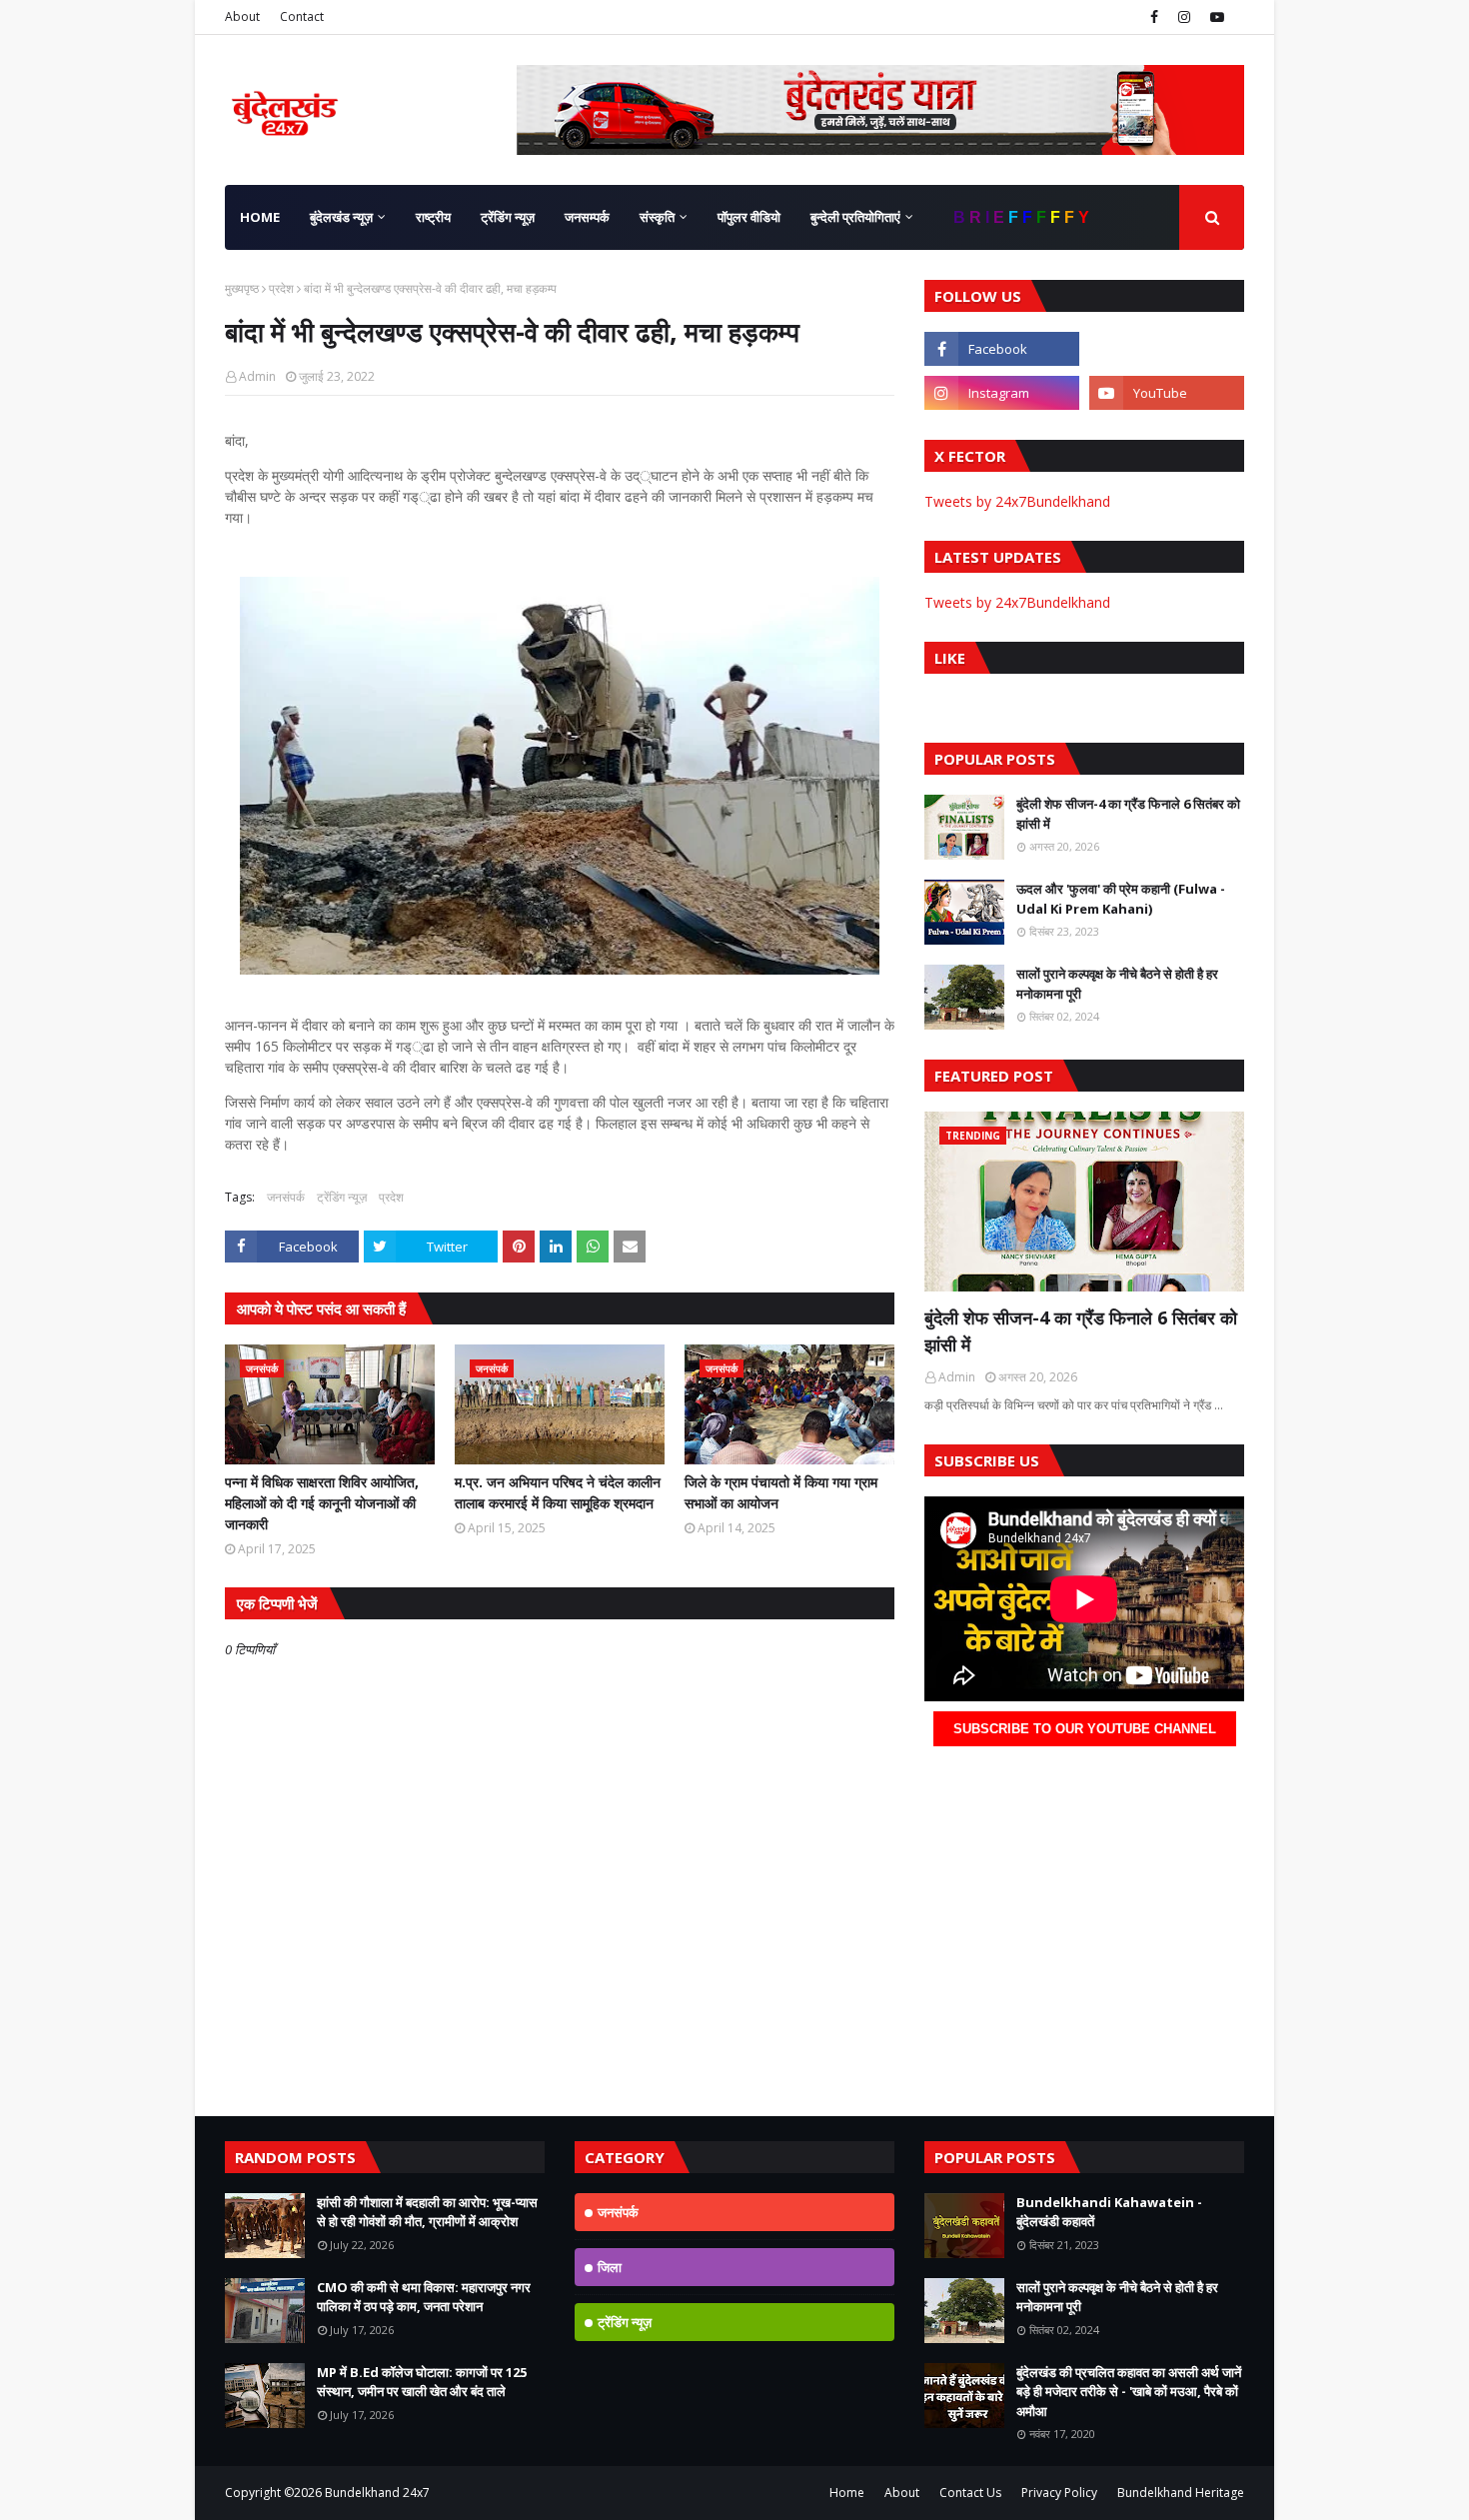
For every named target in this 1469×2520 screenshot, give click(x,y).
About (242, 16)
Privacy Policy (1059, 2493)
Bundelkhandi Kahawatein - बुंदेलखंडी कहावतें (1109, 2212)
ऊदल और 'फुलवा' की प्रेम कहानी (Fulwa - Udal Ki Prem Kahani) (1121, 899)
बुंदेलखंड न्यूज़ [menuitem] (341, 217)
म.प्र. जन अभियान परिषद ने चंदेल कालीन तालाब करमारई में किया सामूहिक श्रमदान (558, 1492)
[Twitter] (1167, 349)
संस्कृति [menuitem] (657, 217)
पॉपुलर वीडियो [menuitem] (749, 217)
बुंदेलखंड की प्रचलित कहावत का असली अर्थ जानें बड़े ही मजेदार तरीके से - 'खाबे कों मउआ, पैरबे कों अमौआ (1129, 2392)
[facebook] (1154, 17)
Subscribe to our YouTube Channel (1085, 1729)
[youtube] (1215, 17)
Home (847, 2493)
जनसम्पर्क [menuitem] (587, 217)
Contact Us (970, 2493)
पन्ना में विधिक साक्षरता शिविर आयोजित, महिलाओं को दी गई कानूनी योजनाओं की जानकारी (322, 1503)
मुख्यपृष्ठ (242, 288)
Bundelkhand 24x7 (377, 2493)
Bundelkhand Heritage (1181, 2493)
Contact (302, 16)
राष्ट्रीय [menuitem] (433, 217)
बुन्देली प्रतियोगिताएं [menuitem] (855, 217)
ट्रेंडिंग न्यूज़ (342, 1197)
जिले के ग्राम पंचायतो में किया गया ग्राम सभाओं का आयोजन (781, 1492)
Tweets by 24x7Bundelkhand (1017, 501)
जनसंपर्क (286, 1197)
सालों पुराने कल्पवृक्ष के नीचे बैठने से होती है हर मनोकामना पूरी (1117, 984)
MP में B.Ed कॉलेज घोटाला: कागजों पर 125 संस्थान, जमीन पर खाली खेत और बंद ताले (422, 2382)
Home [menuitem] (260, 217)
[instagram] (1184, 17)
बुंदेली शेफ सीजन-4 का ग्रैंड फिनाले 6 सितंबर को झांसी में (1128, 814)
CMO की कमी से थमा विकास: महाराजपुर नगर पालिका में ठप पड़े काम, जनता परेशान (424, 2297)
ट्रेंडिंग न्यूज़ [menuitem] (508, 217)
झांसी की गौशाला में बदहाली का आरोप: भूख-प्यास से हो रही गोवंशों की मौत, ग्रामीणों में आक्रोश (427, 2212)
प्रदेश (281, 288)
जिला (610, 2267)
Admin (257, 376)
